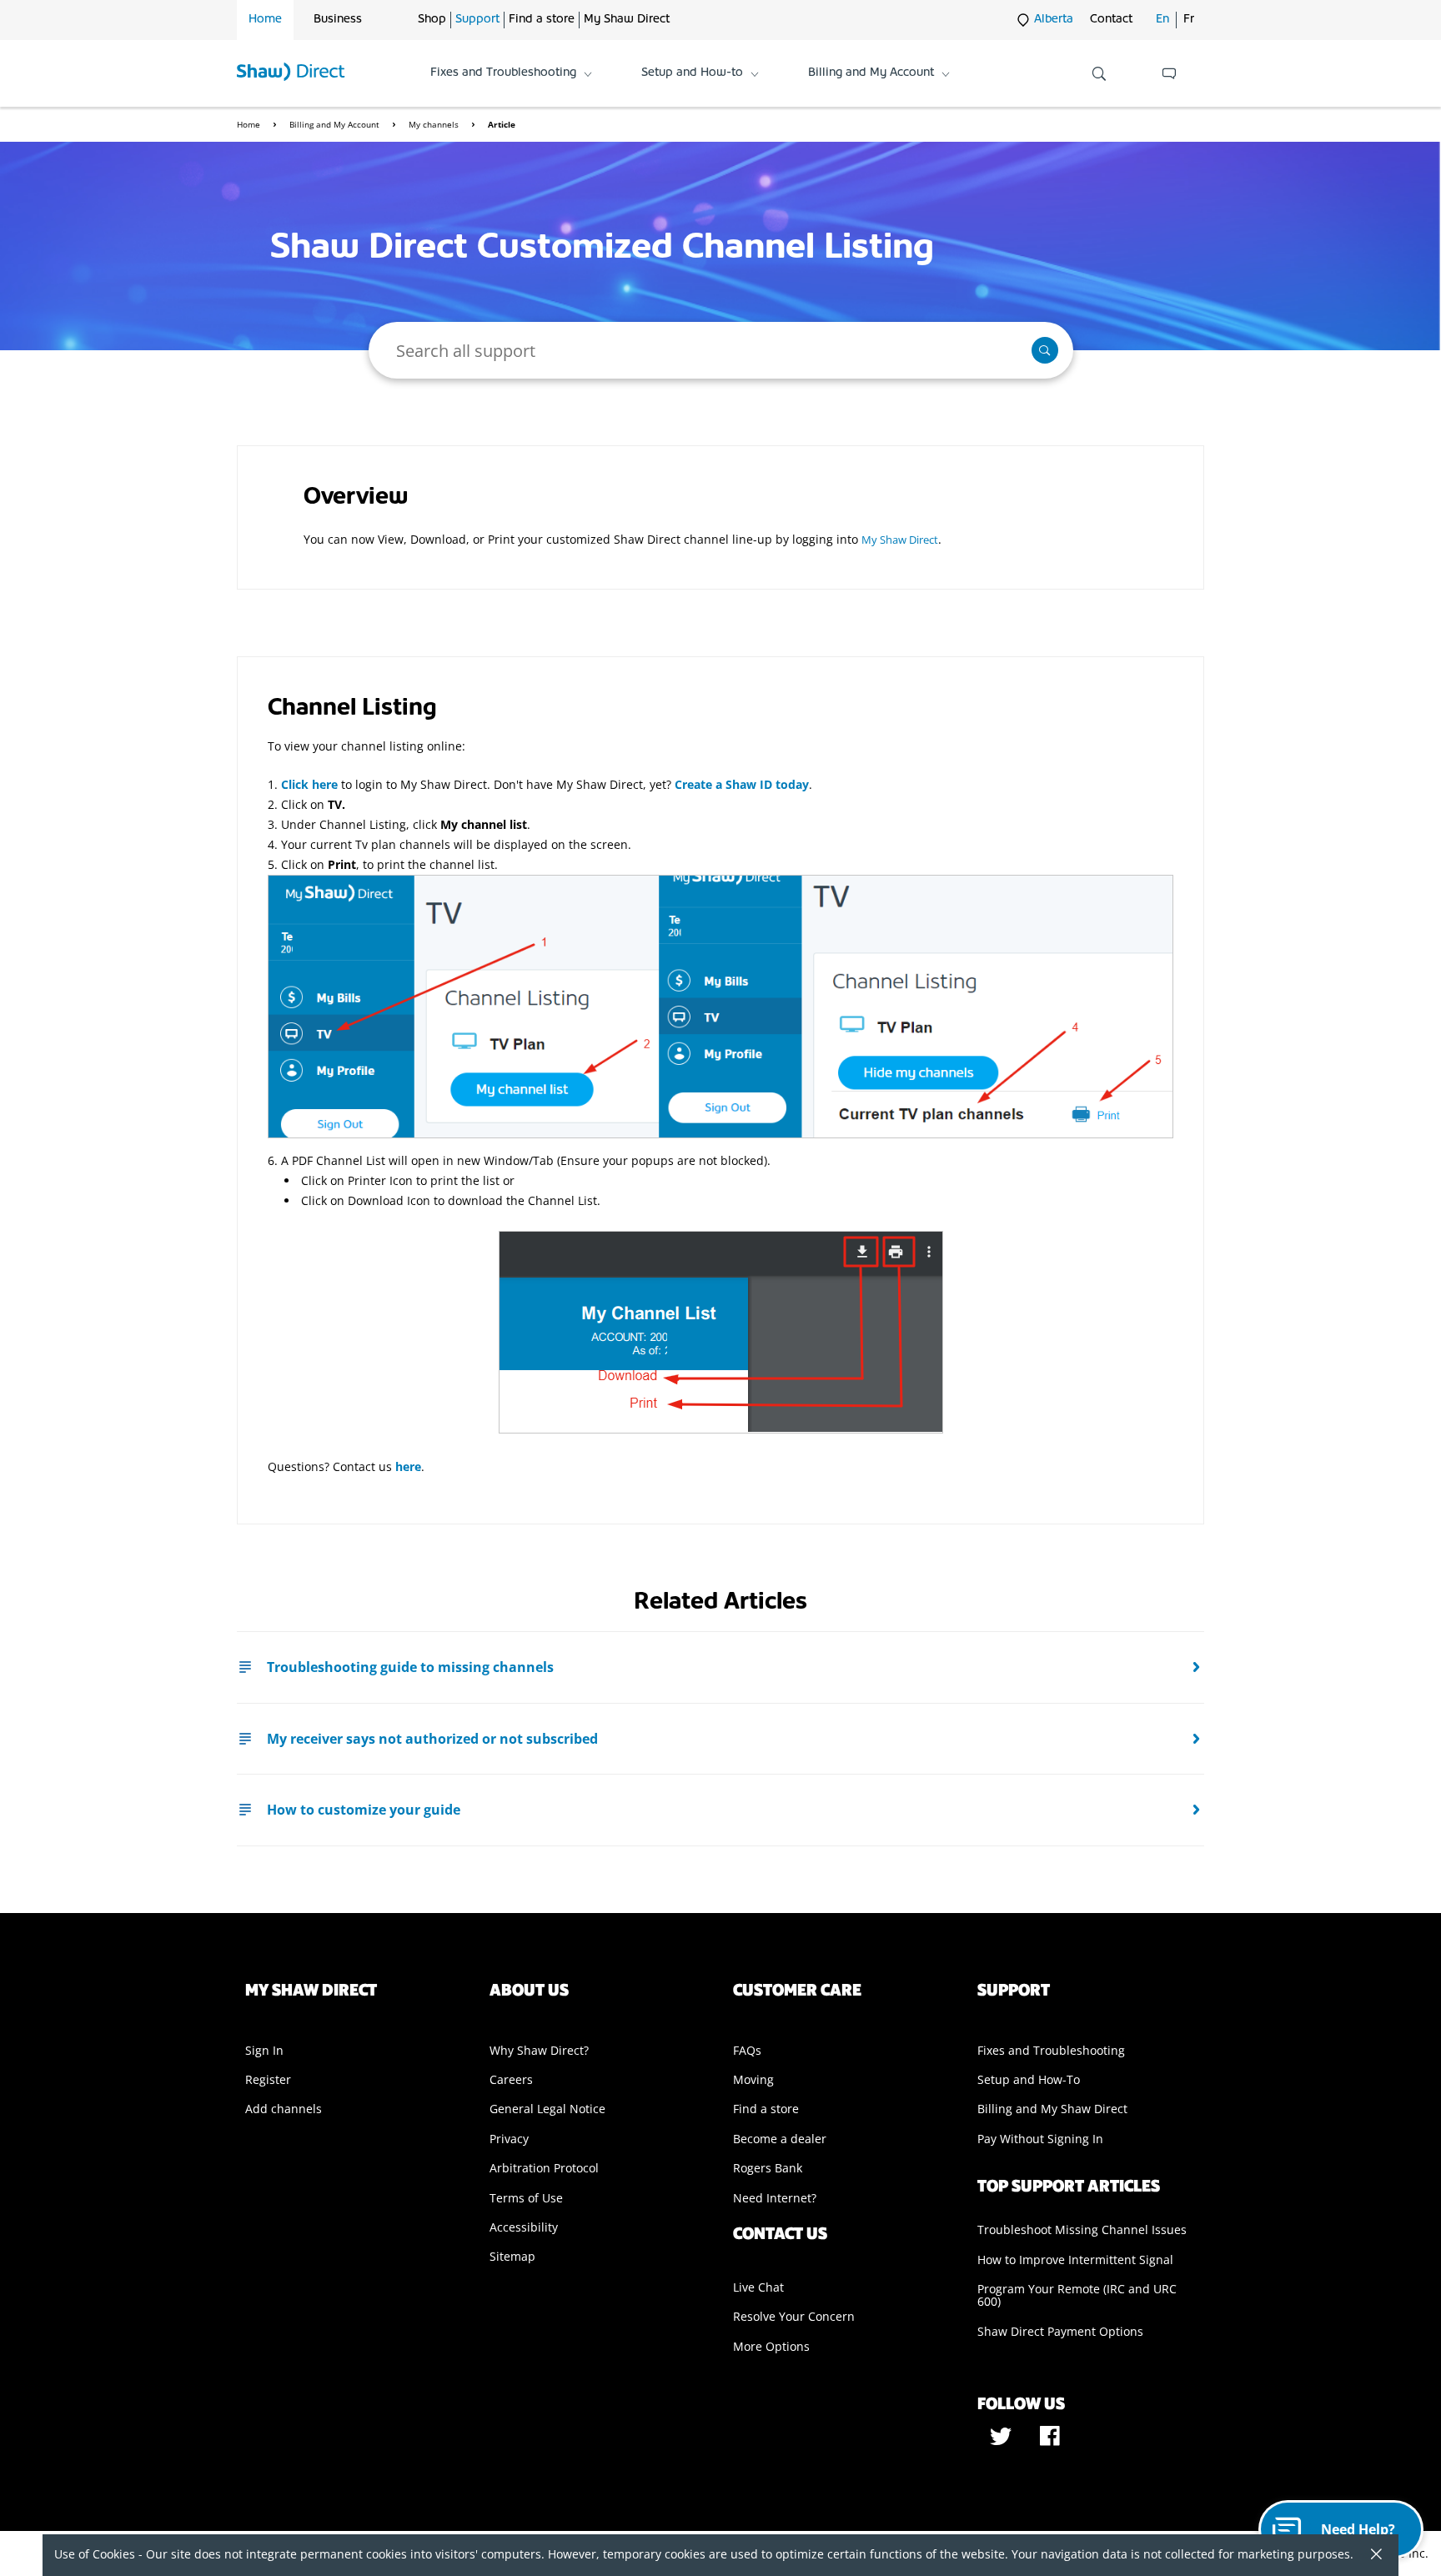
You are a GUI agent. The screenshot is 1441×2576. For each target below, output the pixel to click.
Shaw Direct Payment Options (1060, 2331)
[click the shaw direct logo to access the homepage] (291, 73)
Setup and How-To (1029, 2079)
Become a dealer (780, 2139)
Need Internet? (775, 2198)
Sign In (264, 2050)
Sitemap (512, 2256)
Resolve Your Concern (794, 2316)
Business (338, 20)
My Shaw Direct (627, 20)
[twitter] (1002, 2442)
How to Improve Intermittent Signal (1075, 2260)
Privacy (509, 2139)
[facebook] (1050, 2442)
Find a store (542, 20)
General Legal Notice (547, 2109)
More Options (771, 2346)
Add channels (284, 2109)
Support (477, 20)
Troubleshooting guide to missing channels (410, 1667)
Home (265, 20)
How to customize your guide (364, 1810)
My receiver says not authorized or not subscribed (432, 1739)
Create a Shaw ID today (742, 784)
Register (268, 2079)
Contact (1111, 20)
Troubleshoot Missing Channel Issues (1082, 2230)
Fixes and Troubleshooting (1051, 2050)
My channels (435, 124)
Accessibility (524, 2227)
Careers (511, 2079)
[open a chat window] (1169, 73)
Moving (753, 2079)
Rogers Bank (768, 2168)
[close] (1370, 2555)
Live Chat (758, 2287)
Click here (309, 784)
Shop (432, 20)
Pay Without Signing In (1040, 2139)
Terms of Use (526, 2198)
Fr (1189, 20)
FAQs (747, 2050)
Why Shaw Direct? (539, 2050)
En (1162, 20)
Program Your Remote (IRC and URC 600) (1077, 2295)
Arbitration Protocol (544, 2168)
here (408, 1466)
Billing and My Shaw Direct (1052, 2109)
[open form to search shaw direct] (1099, 73)
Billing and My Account (336, 124)
